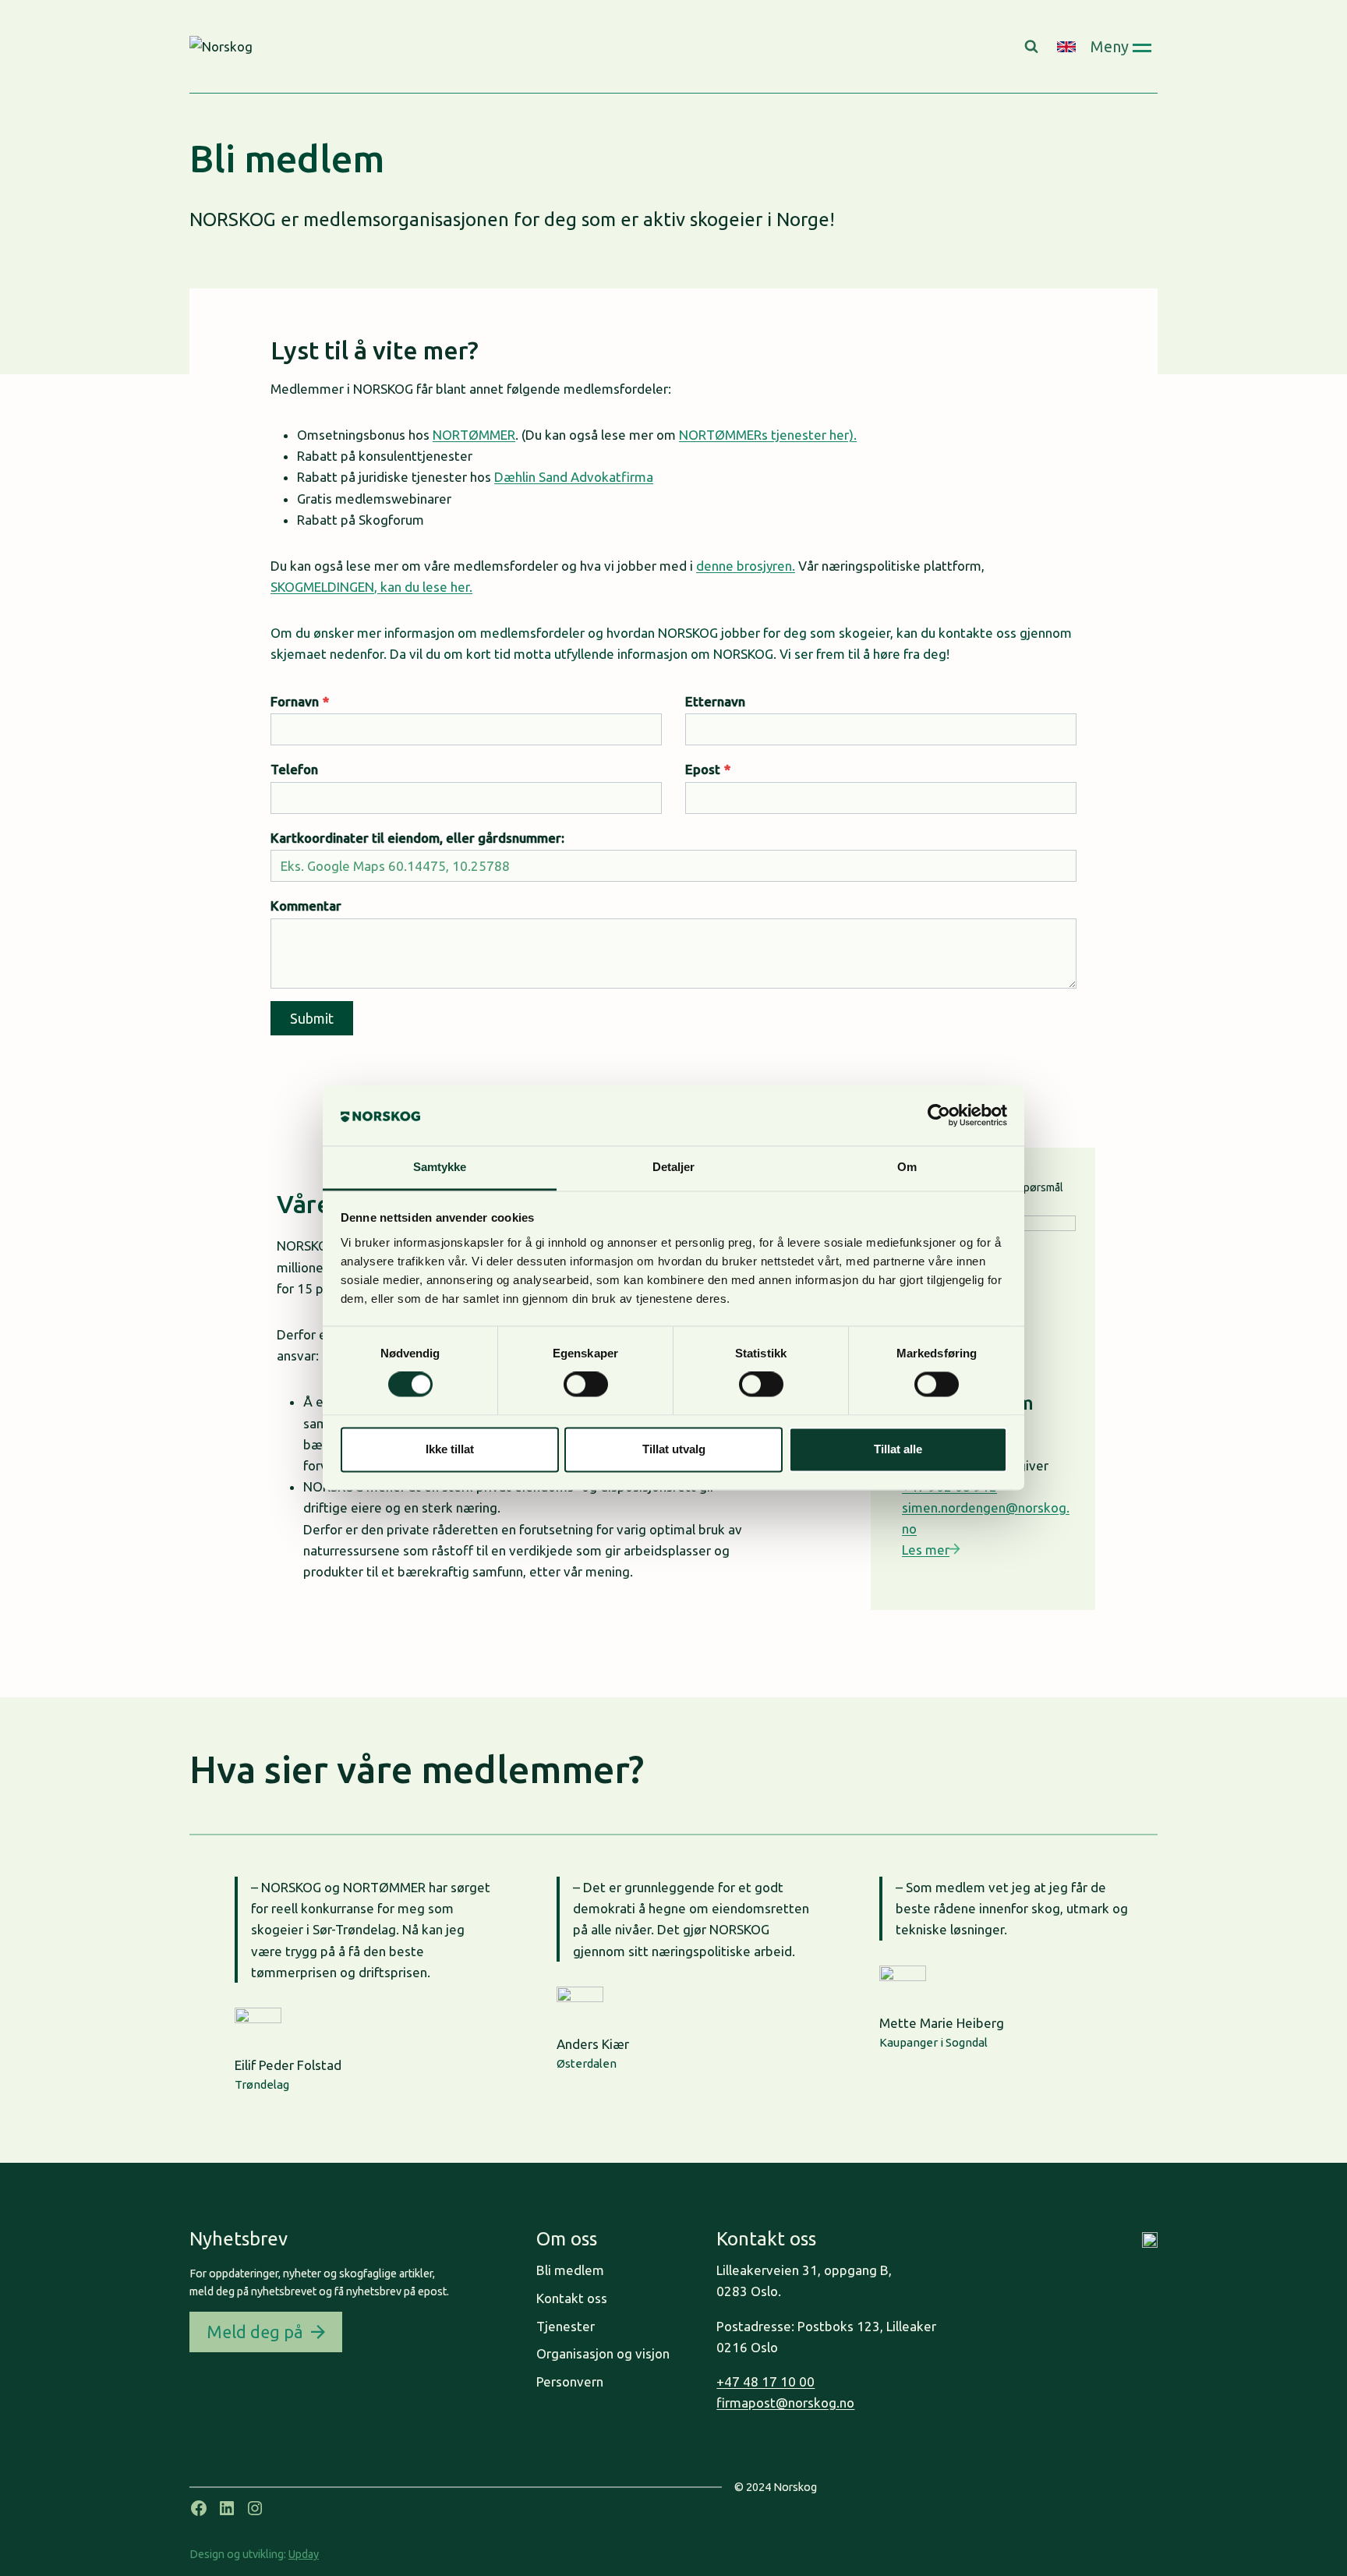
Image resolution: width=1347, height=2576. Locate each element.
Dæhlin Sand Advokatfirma (574, 477)
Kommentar (306, 906)
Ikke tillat (450, 1449)
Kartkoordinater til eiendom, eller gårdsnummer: (417, 838)
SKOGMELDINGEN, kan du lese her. (371, 587)
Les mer (926, 1550)
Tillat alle (898, 1449)
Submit (312, 1018)
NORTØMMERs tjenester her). (768, 435)
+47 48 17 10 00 (765, 2381)
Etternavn (715, 701)
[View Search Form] (1033, 47)
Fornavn (300, 701)
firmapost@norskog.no (785, 2403)
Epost (708, 769)
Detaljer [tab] (674, 1167)
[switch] (586, 1385)
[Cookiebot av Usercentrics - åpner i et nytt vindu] (939, 1116)
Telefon (294, 769)
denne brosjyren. (746, 566)
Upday (304, 2554)
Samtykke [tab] (440, 1167)
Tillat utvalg (674, 1449)
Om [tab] (907, 1167)
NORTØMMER (474, 435)
